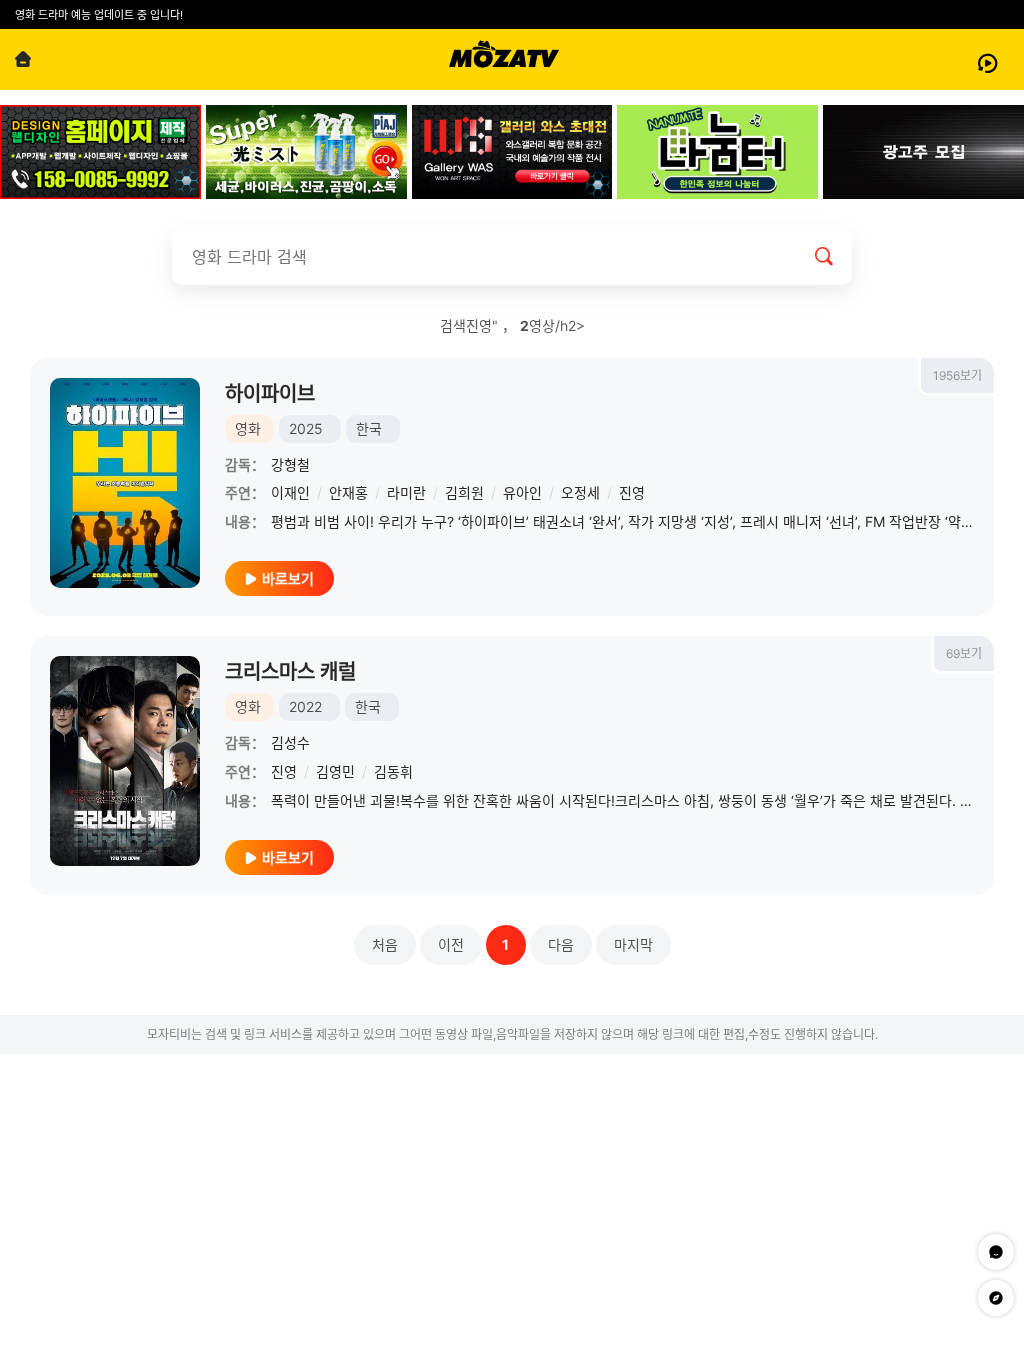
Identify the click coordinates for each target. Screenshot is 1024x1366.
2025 (306, 428)
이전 (451, 944)
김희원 (464, 492)
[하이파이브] (125, 483)
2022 (305, 706)
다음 (561, 944)
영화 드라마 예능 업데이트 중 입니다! (99, 15)
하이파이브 (270, 394)
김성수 (290, 742)
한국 (369, 428)
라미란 (406, 492)
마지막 (633, 944)
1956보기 (957, 375)
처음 (385, 944)
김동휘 (393, 771)
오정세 (580, 492)
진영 (632, 492)
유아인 (522, 492)
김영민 (335, 771)
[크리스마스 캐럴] (125, 761)
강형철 (290, 464)
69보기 (964, 653)
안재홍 (348, 492)
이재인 (290, 492)
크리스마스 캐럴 (290, 672)
